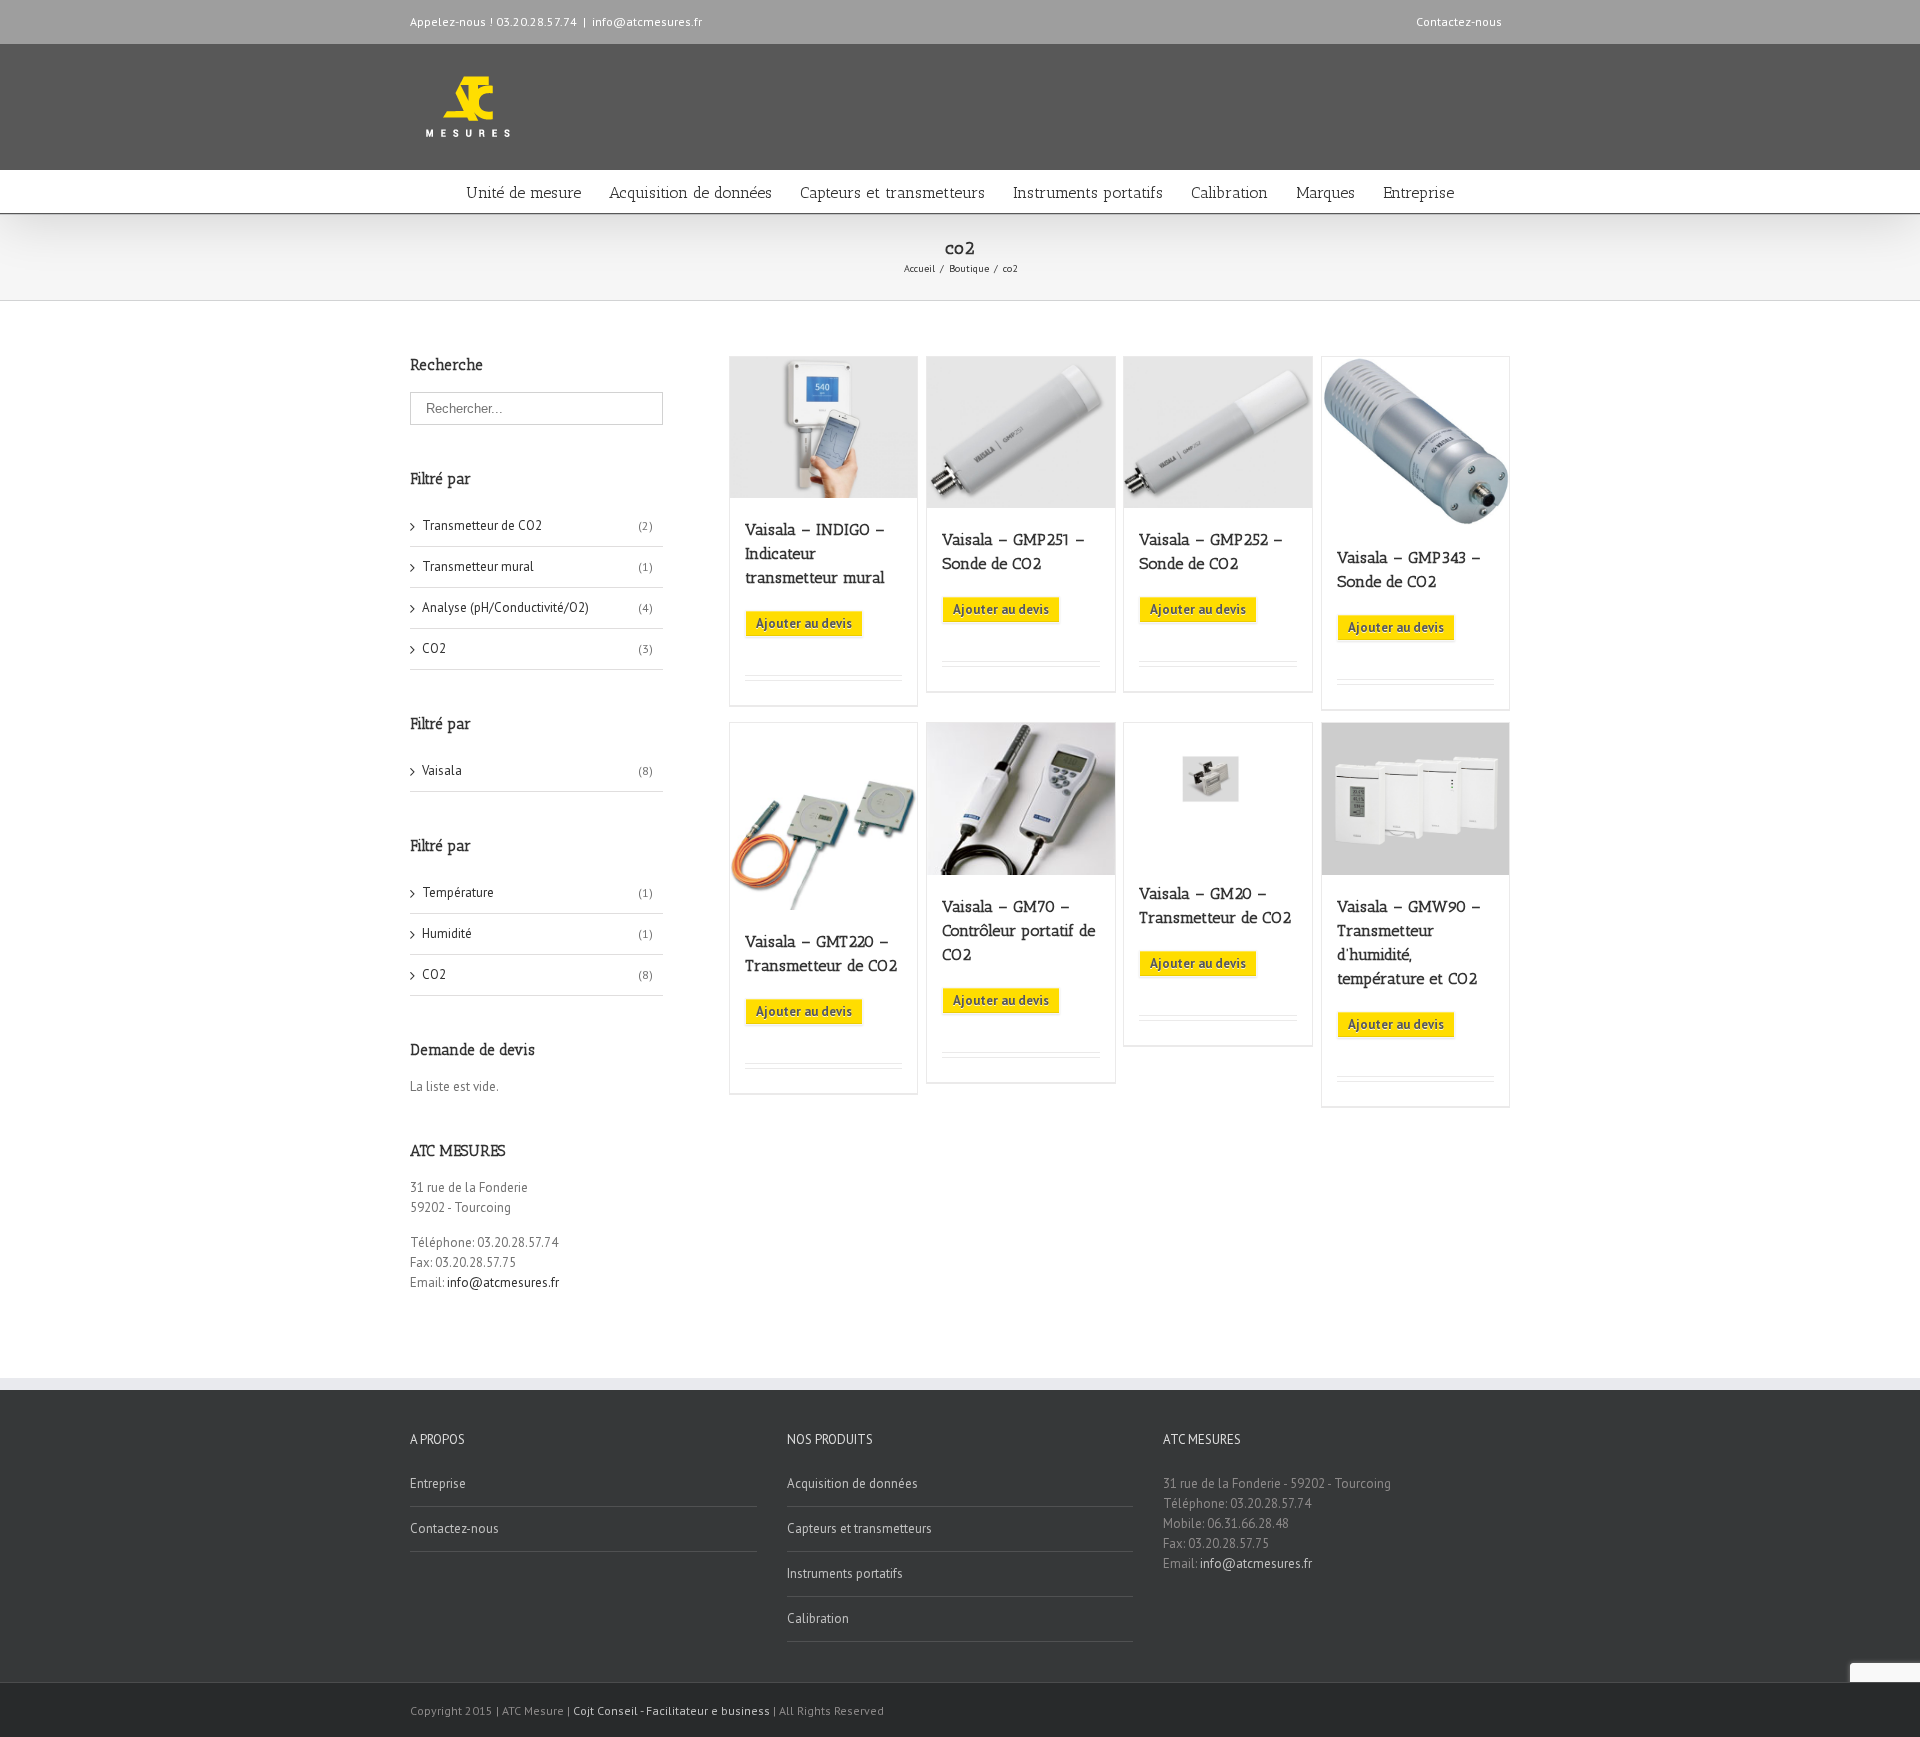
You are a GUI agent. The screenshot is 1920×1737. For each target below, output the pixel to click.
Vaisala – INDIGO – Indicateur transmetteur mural (815, 553)
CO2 (434, 648)
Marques (1325, 192)
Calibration (1229, 192)
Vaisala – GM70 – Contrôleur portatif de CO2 (1018, 930)
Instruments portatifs (1088, 192)
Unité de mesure (523, 192)
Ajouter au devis (804, 623)
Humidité (447, 933)
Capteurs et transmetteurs (892, 192)
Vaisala (442, 770)
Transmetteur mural (478, 566)
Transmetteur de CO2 (482, 525)
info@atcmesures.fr (647, 21)
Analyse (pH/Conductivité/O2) (505, 607)
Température (458, 892)
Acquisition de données (690, 192)
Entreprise (1418, 192)
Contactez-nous (1459, 21)
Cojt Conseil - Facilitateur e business (673, 1710)
